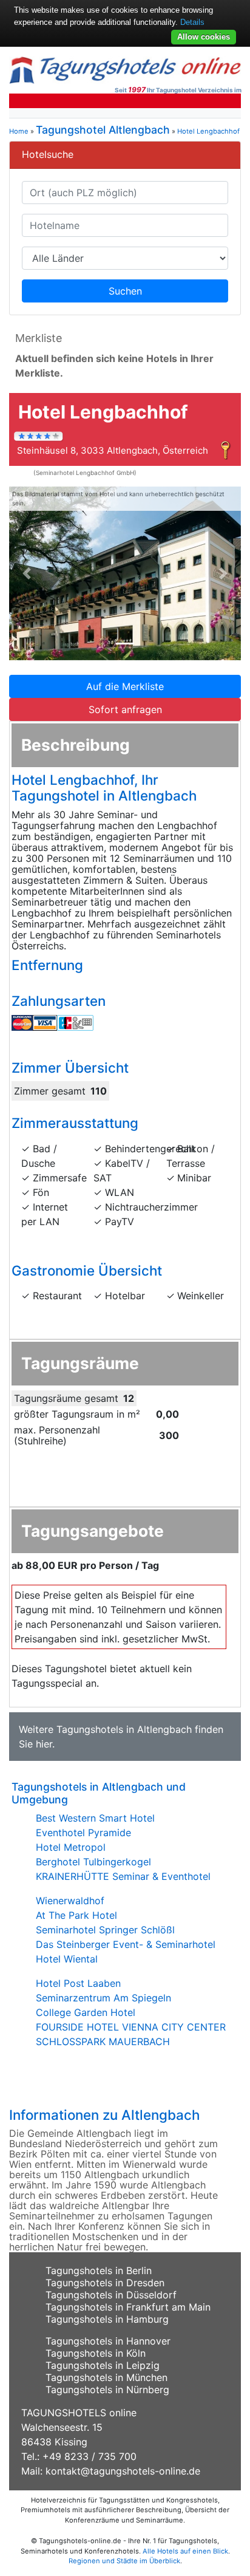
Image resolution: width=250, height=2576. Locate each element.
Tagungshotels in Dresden (105, 2283)
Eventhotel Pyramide (83, 1833)
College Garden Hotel (86, 2012)
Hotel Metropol (71, 1847)
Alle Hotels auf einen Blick (185, 2551)
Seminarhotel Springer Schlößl (105, 1930)
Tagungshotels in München (106, 2377)
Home (19, 131)
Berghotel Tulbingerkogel (93, 1862)
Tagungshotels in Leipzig (103, 2365)
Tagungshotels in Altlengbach (124, 1729)
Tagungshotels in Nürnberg (107, 2390)
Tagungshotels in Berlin (99, 2270)
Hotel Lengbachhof (208, 131)
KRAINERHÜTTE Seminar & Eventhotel (123, 1876)
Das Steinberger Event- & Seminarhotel (126, 1944)
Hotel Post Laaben (78, 1983)
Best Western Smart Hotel (95, 1818)
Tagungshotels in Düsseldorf (111, 2295)
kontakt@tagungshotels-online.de (123, 2471)
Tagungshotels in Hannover (108, 2341)
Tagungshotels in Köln (96, 2353)
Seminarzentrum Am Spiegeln (103, 1998)
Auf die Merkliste (125, 686)
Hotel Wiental (67, 1959)
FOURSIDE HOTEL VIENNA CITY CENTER (131, 2027)
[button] (26, 574)
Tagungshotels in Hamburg (107, 2319)
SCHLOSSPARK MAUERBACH (103, 2041)
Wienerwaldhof (70, 1901)
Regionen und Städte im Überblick (124, 2561)
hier (44, 1744)
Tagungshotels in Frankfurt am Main (128, 2307)
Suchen (125, 291)
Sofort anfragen (125, 709)
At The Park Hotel (76, 1915)
